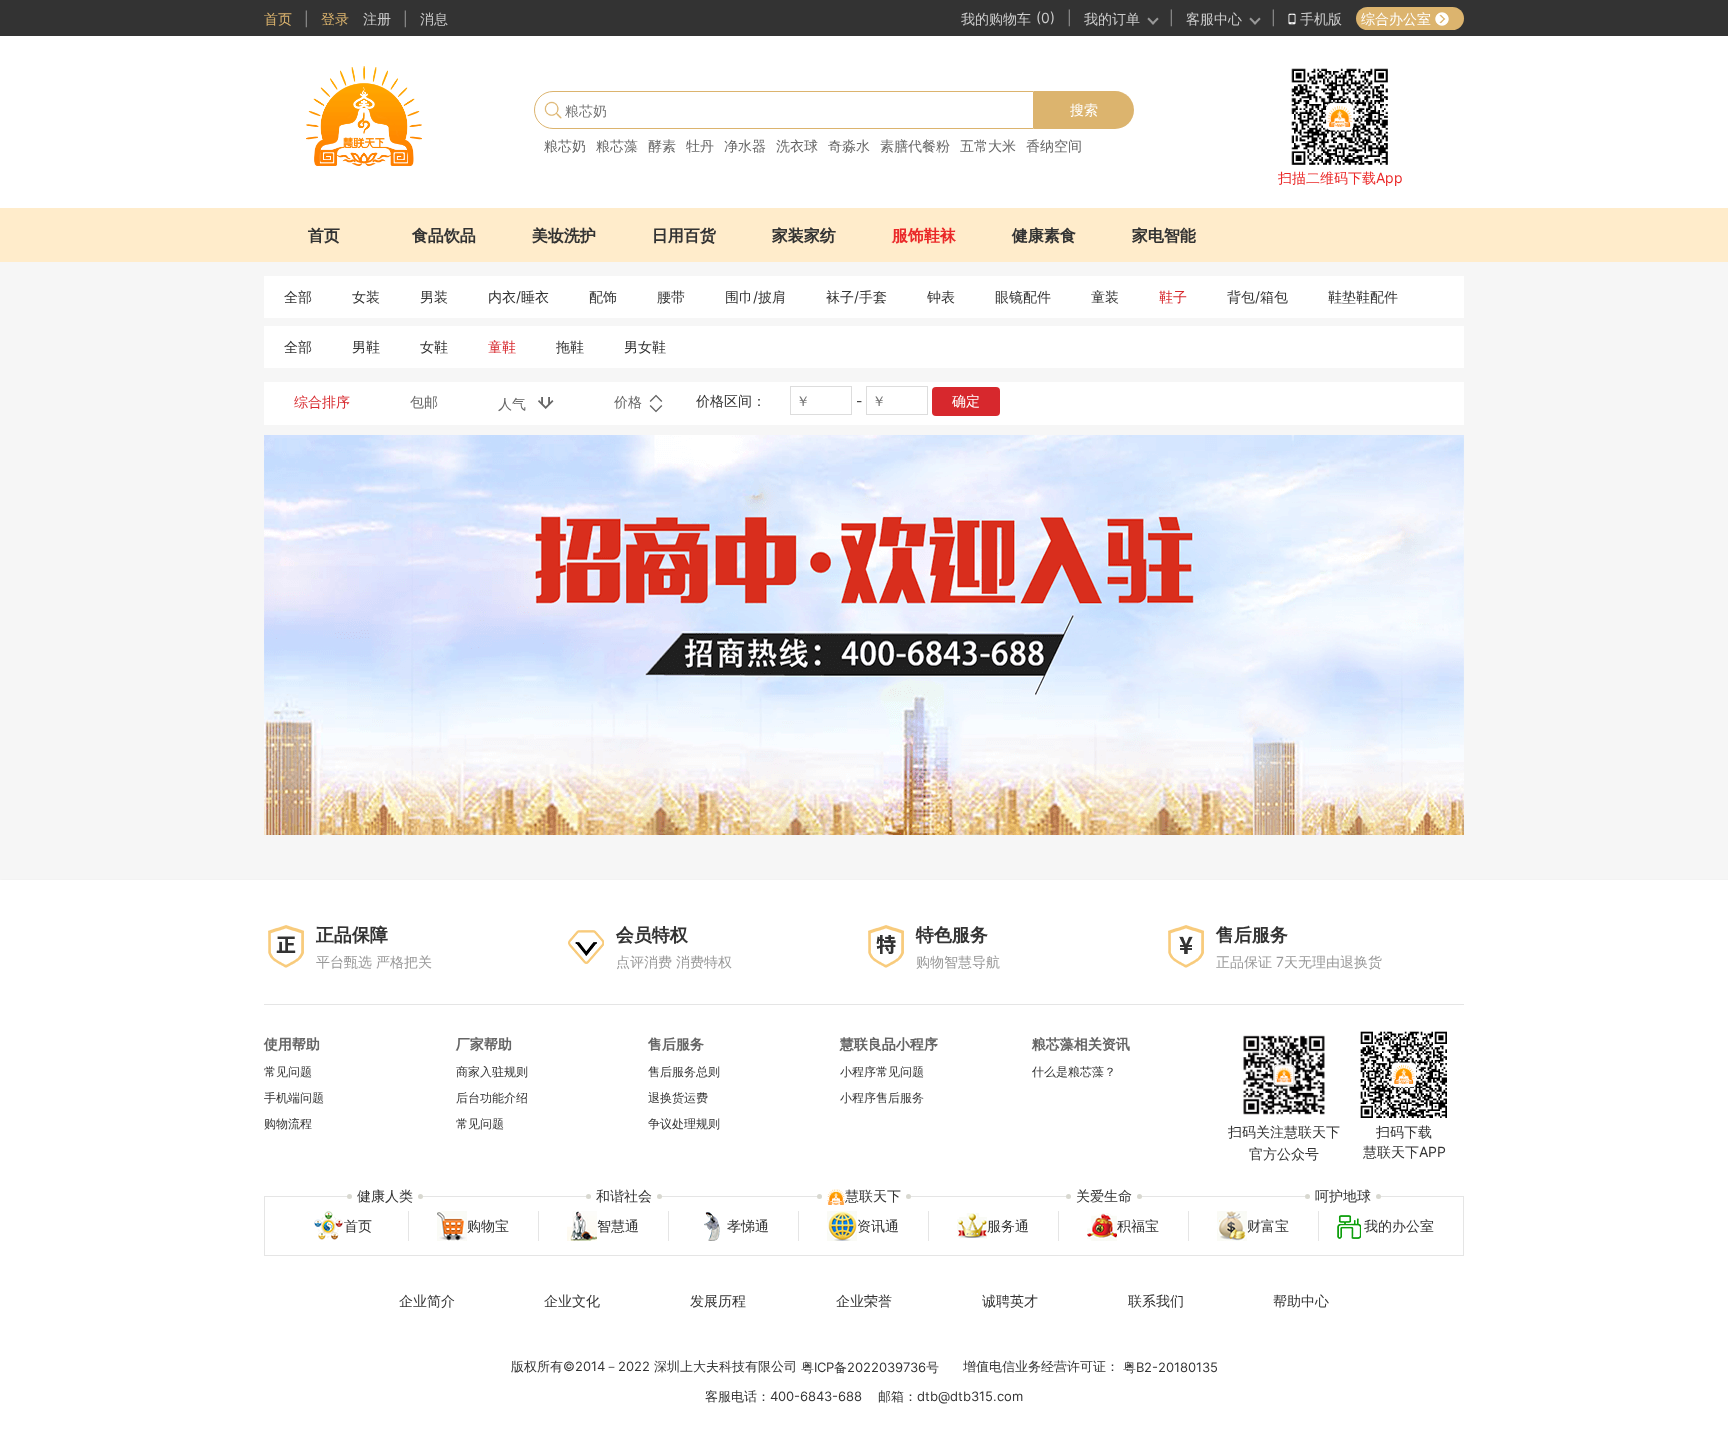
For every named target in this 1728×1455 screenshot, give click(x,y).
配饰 (603, 296)
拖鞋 (570, 346)
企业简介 (427, 1300)
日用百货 (684, 235)
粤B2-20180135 (1170, 1367)
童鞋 (502, 346)
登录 (335, 18)
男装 (434, 296)
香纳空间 (1054, 145)
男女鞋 (645, 346)
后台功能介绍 (492, 1097)
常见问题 (288, 1071)
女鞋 (434, 346)
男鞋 (366, 346)
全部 (298, 296)
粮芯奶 (565, 145)
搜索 (1084, 109)
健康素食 (1044, 235)
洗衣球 (797, 145)
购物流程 (288, 1124)
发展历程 (718, 1300)
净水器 (745, 145)
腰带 (671, 296)
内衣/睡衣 (518, 296)
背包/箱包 (1257, 296)
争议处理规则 (684, 1124)
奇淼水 (849, 145)
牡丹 (700, 145)
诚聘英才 (1010, 1300)
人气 (518, 403)
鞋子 (1173, 296)
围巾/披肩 (755, 296)
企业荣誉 (864, 1300)
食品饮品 (444, 235)
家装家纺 (804, 235)
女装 (366, 296)
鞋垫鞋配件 (1363, 296)
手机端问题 (294, 1097)
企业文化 (572, 1300)
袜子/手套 (856, 296)
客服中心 (1214, 18)
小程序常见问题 (882, 1071)
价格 (630, 401)
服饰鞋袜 (924, 235)
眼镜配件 (1023, 296)
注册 (377, 18)
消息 (434, 18)
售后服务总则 (684, 1071)
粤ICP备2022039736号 (870, 1367)
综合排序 (322, 401)
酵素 (662, 145)
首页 (278, 18)
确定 (966, 400)
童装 (1105, 296)
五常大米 (988, 145)
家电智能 (1164, 235)
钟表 (941, 296)
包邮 (424, 401)
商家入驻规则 (492, 1071)
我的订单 (1112, 18)
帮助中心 (1301, 1300)
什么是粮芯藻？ (1074, 1071)
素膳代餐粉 (915, 145)
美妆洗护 (564, 235)
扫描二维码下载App (1340, 177)
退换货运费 (678, 1097)
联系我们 (1156, 1300)
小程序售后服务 (882, 1097)
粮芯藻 (617, 145)
